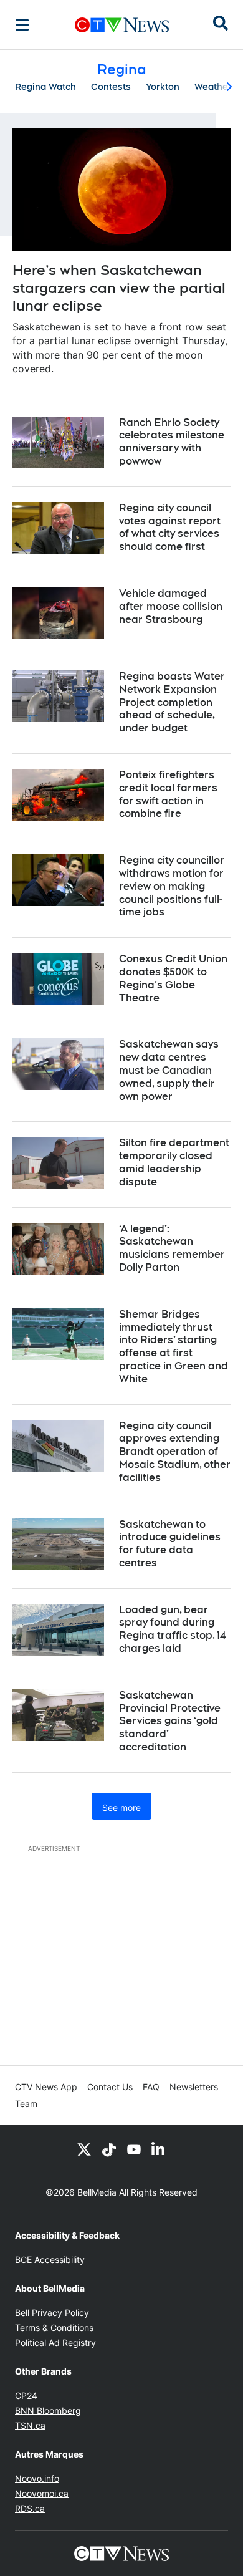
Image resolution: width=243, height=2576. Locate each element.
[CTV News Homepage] (122, 25)
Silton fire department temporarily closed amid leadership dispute (174, 1162)
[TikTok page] (109, 2149)
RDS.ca (30, 2508)
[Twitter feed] (84, 2149)
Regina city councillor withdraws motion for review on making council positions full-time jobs (172, 886)
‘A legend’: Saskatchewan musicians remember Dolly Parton (172, 1248)
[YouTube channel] (134, 2149)
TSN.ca (30, 2425)
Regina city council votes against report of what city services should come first (170, 527)
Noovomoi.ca (42, 2493)
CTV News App (46, 2087)
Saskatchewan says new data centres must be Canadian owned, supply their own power (169, 1070)
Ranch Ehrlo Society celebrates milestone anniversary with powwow (172, 442)
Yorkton (163, 87)
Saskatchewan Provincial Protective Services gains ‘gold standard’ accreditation (170, 1721)
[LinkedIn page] (159, 2149)
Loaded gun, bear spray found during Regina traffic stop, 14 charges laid (172, 1629)
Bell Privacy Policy (52, 2313)
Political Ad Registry (55, 2342)
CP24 (26, 2395)
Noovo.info (37, 2478)
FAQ (151, 2087)
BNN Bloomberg (48, 2410)
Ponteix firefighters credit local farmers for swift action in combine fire (168, 794)
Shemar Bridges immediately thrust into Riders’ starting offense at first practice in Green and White (174, 1347)
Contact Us (110, 2087)
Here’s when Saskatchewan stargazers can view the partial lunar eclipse (119, 288)
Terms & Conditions (54, 2328)
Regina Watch (45, 87)
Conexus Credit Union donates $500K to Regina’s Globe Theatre (173, 978)
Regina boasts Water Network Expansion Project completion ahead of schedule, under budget (172, 702)
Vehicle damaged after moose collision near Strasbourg (171, 606)
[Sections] (22, 25)
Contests (111, 87)
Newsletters (194, 2087)
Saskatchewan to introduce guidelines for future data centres (170, 1544)
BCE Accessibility (50, 2260)
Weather (213, 87)
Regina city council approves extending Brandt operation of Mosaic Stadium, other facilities (175, 1452)
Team (26, 2104)
